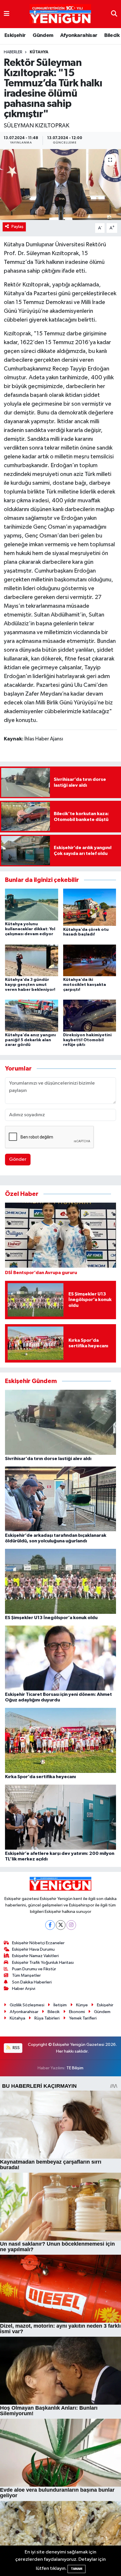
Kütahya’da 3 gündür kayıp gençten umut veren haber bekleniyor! (30, 985)
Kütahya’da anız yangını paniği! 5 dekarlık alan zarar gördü (30, 1040)
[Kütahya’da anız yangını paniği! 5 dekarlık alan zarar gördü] (32, 1015)
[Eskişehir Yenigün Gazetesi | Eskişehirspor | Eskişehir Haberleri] (60, 14)
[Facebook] (50, 1925)
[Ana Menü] (7, 14)
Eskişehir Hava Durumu (33, 1949)
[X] (61, 1925)
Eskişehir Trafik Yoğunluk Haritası (43, 1963)
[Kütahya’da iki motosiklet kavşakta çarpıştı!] (90, 960)
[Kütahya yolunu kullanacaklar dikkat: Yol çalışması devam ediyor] (32, 905)
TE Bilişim (75, 2068)
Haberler (13, 52)
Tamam (77, 2569)
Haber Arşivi (24, 1989)
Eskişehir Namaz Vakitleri (35, 1956)
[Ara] (114, 14)
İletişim (60, 2005)
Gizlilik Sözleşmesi (27, 2005)
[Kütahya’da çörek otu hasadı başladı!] (90, 907)
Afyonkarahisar (79, 35)
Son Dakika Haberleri (32, 1982)
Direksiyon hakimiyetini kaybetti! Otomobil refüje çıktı (87, 1040)
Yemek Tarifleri (83, 2018)
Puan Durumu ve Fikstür (34, 1969)
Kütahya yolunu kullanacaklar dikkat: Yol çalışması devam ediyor (30, 929)
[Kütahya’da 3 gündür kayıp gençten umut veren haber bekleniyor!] (32, 960)
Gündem (43, 35)
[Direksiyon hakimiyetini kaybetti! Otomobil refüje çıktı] (90, 1015)
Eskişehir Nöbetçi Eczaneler (38, 1943)
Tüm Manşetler (26, 1975)
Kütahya (39, 52)
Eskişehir (15, 35)
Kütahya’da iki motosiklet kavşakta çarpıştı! (85, 985)
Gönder (18, 1159)
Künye (82, 2005)
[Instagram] (71, 1925)
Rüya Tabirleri (47, 2018)
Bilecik (112, 35)
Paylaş (17, 227)
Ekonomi (77, 2012)
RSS (16, 2048)
